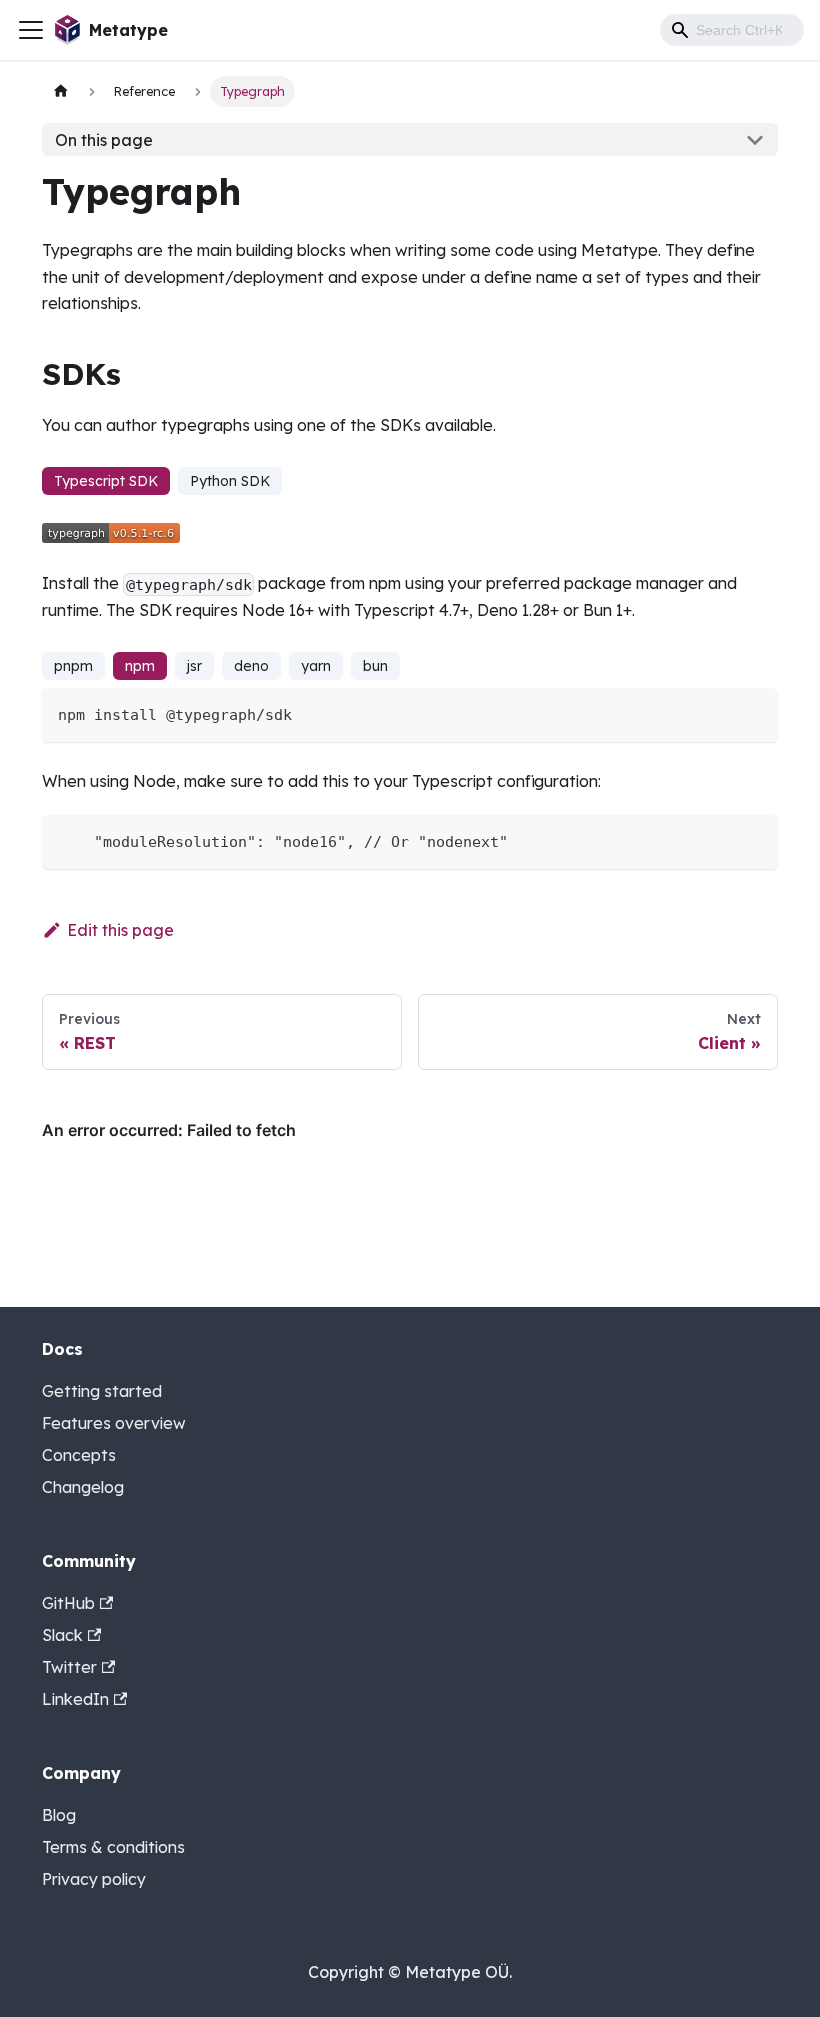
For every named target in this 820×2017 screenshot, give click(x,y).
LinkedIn (75, 1699)
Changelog (83, 1487)
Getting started (102, 1391)
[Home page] (61, 91)
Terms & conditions (113, 1847)
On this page (104, 140)
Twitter (69, 1667)
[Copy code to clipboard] (753, 712)
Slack (62, 1635)
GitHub (68, 1603)
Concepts (79, 1455)
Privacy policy (94, 1879)
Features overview (114, 1423)
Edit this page (120, 930)
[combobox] (732, 30)
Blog (59, 1815)
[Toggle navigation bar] (31, 30)
